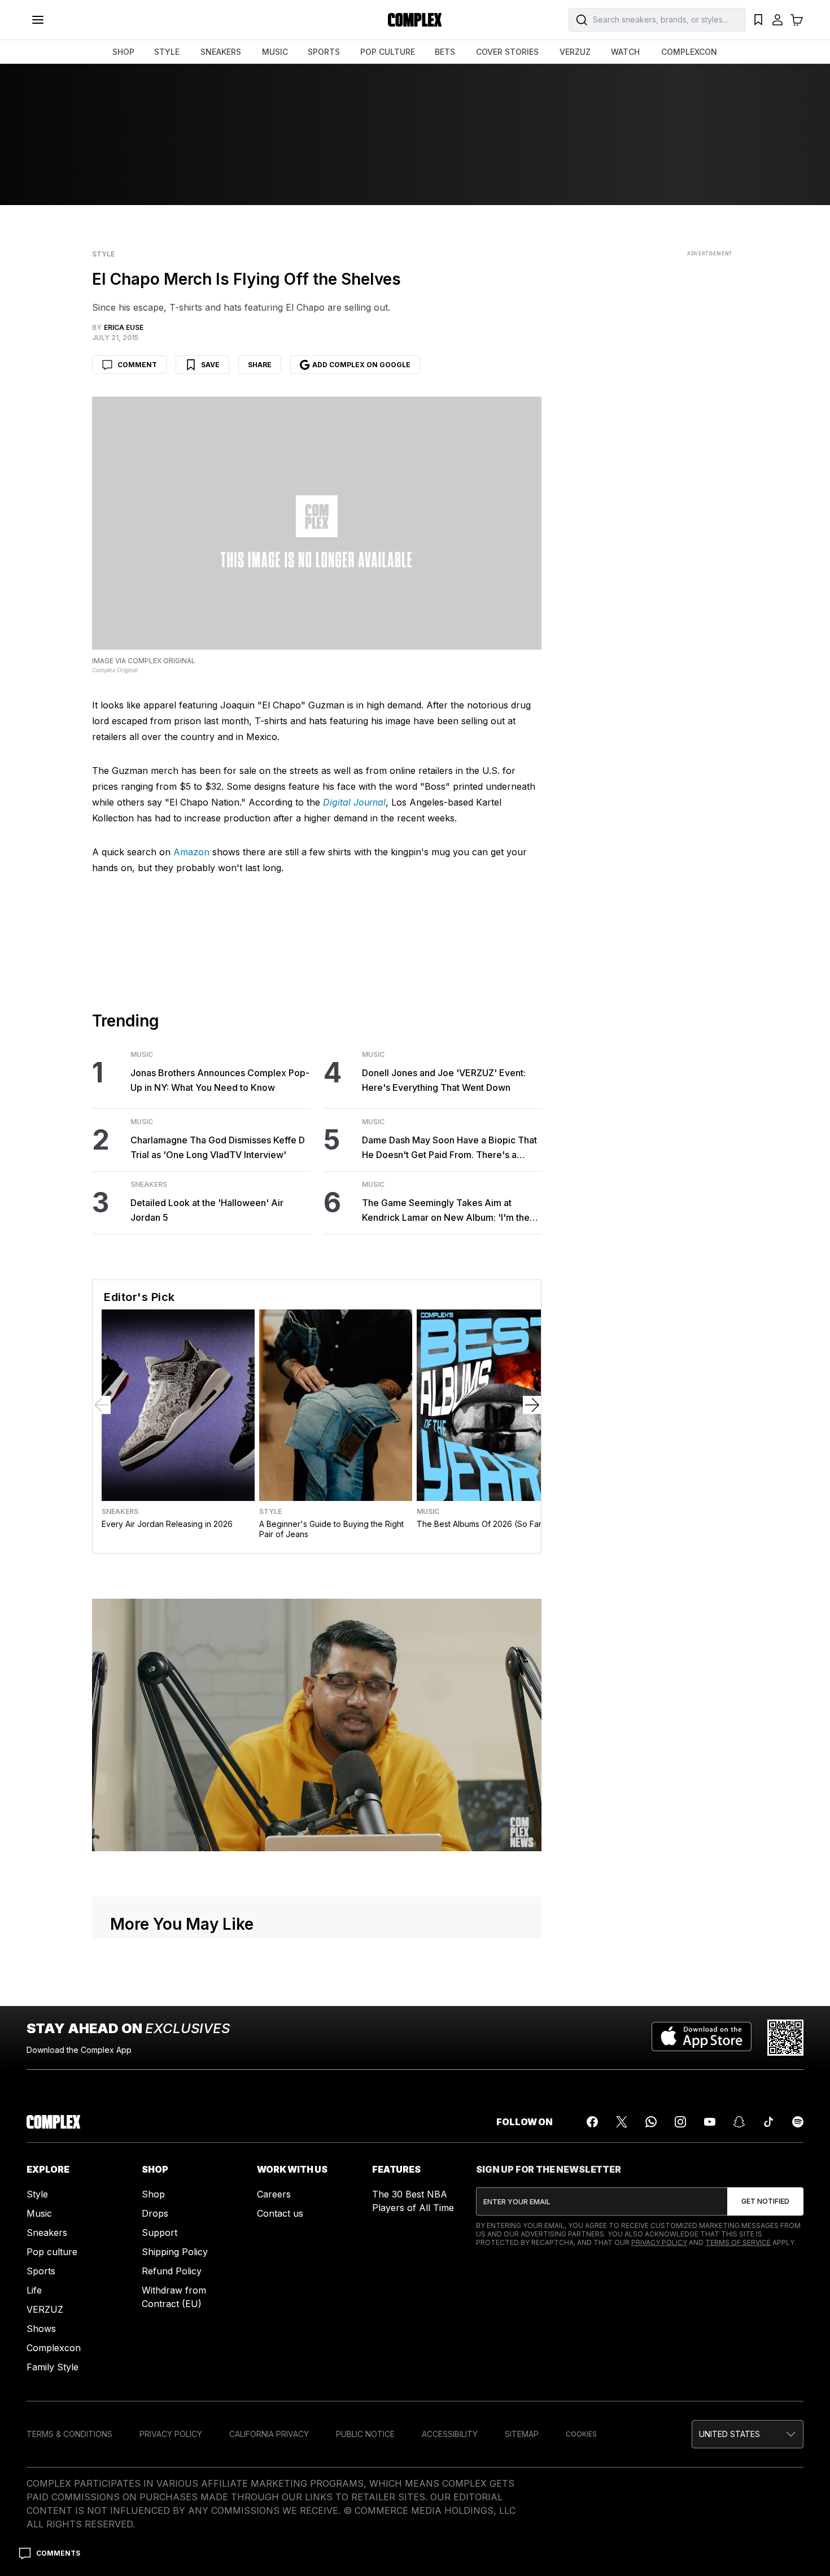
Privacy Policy (659, 2242)
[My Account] (777, 20)
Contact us (280, 2213)
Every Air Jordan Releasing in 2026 (167, 1524)
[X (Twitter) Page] (622, 2122)
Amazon (191, 852)
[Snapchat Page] (739, 2122)
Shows (41, 2329)
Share (260, 365)
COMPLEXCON (689, 52)
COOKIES (581, 2434)
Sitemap (522, 2434)
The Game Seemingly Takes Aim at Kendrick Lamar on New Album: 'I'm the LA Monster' (446, 1211)
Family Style (53, 2367)
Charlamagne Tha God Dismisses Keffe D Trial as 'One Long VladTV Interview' (218, 1147)
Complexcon (54, 2348)
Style (103, 254)
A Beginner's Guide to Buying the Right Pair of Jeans (331, 1529)
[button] (748, 2434)
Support (160, 2233)
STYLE (167, 52)
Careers (274, 2194)
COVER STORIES (507, 52)
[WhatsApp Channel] (651, 2122)
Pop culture (52, 2252)
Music (142, 1055)
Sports (41, 2271)
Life (34, 2290)
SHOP (123, 52)
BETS (445, 52)
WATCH (625, 52)
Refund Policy (172, 2271)
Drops (155, 2213)
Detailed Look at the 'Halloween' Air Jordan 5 (207, 1210)
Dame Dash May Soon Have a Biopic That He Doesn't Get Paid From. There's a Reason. (449, 1148)
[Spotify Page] (798, 2122)
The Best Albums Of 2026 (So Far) (481, 1524)
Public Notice (365, 2434)
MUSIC (275, 52)
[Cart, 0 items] (797, 20)
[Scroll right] (532, 1405)
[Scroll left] (102, 1405)
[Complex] (415, 20)
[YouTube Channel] (710, 2122)
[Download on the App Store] (702, 2038)
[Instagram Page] (680, 2122)
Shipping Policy (175, 2252)
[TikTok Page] (768, 2122)
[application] (317, 1725)
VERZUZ (575, 52)
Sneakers (149, 1185)
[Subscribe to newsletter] (765, 2201)
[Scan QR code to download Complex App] (785, 2038)
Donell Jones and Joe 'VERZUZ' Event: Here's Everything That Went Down (444, 1080)
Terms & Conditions (69, 2434)
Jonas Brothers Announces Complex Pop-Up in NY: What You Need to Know (220, 1080)
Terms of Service (738, 2242)
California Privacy (269, 2434)
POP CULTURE (388, 52)
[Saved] (758, 20)
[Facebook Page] (592, 2122)
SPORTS (324, 52)
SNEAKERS (221, 52)
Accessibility (450, 2434)
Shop (153, 2194)
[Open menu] (38, 20)
